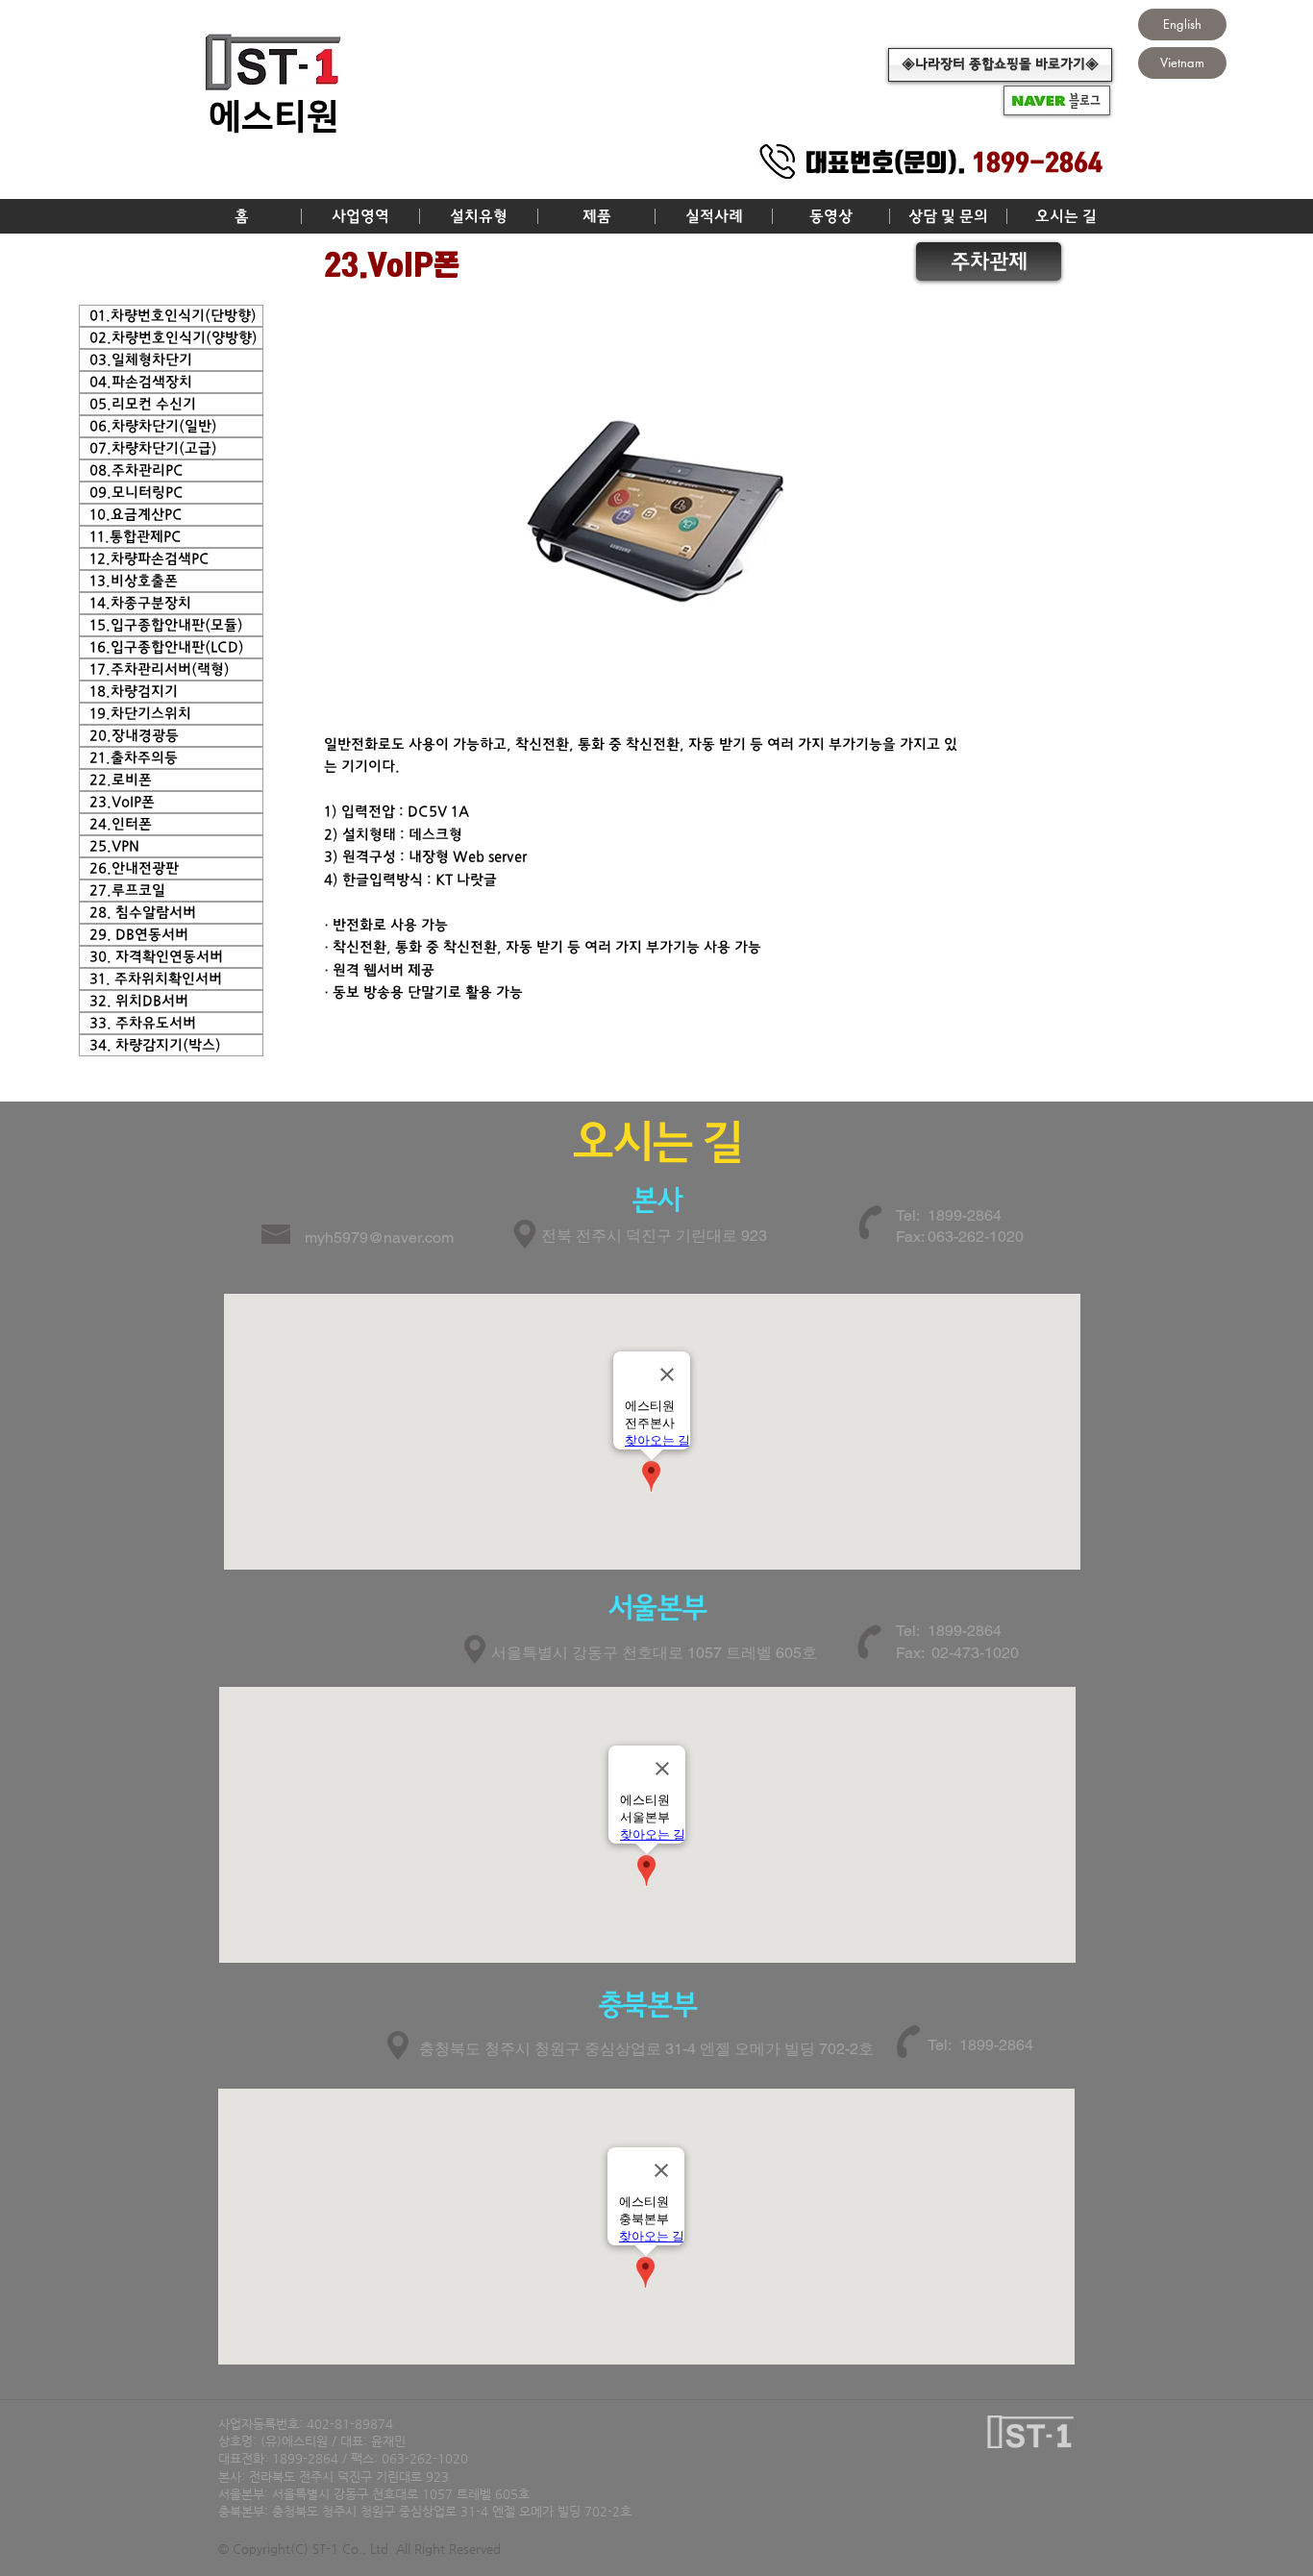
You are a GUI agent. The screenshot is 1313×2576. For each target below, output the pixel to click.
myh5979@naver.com (379, 1238)
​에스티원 (274, 117)
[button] (360, 216)
